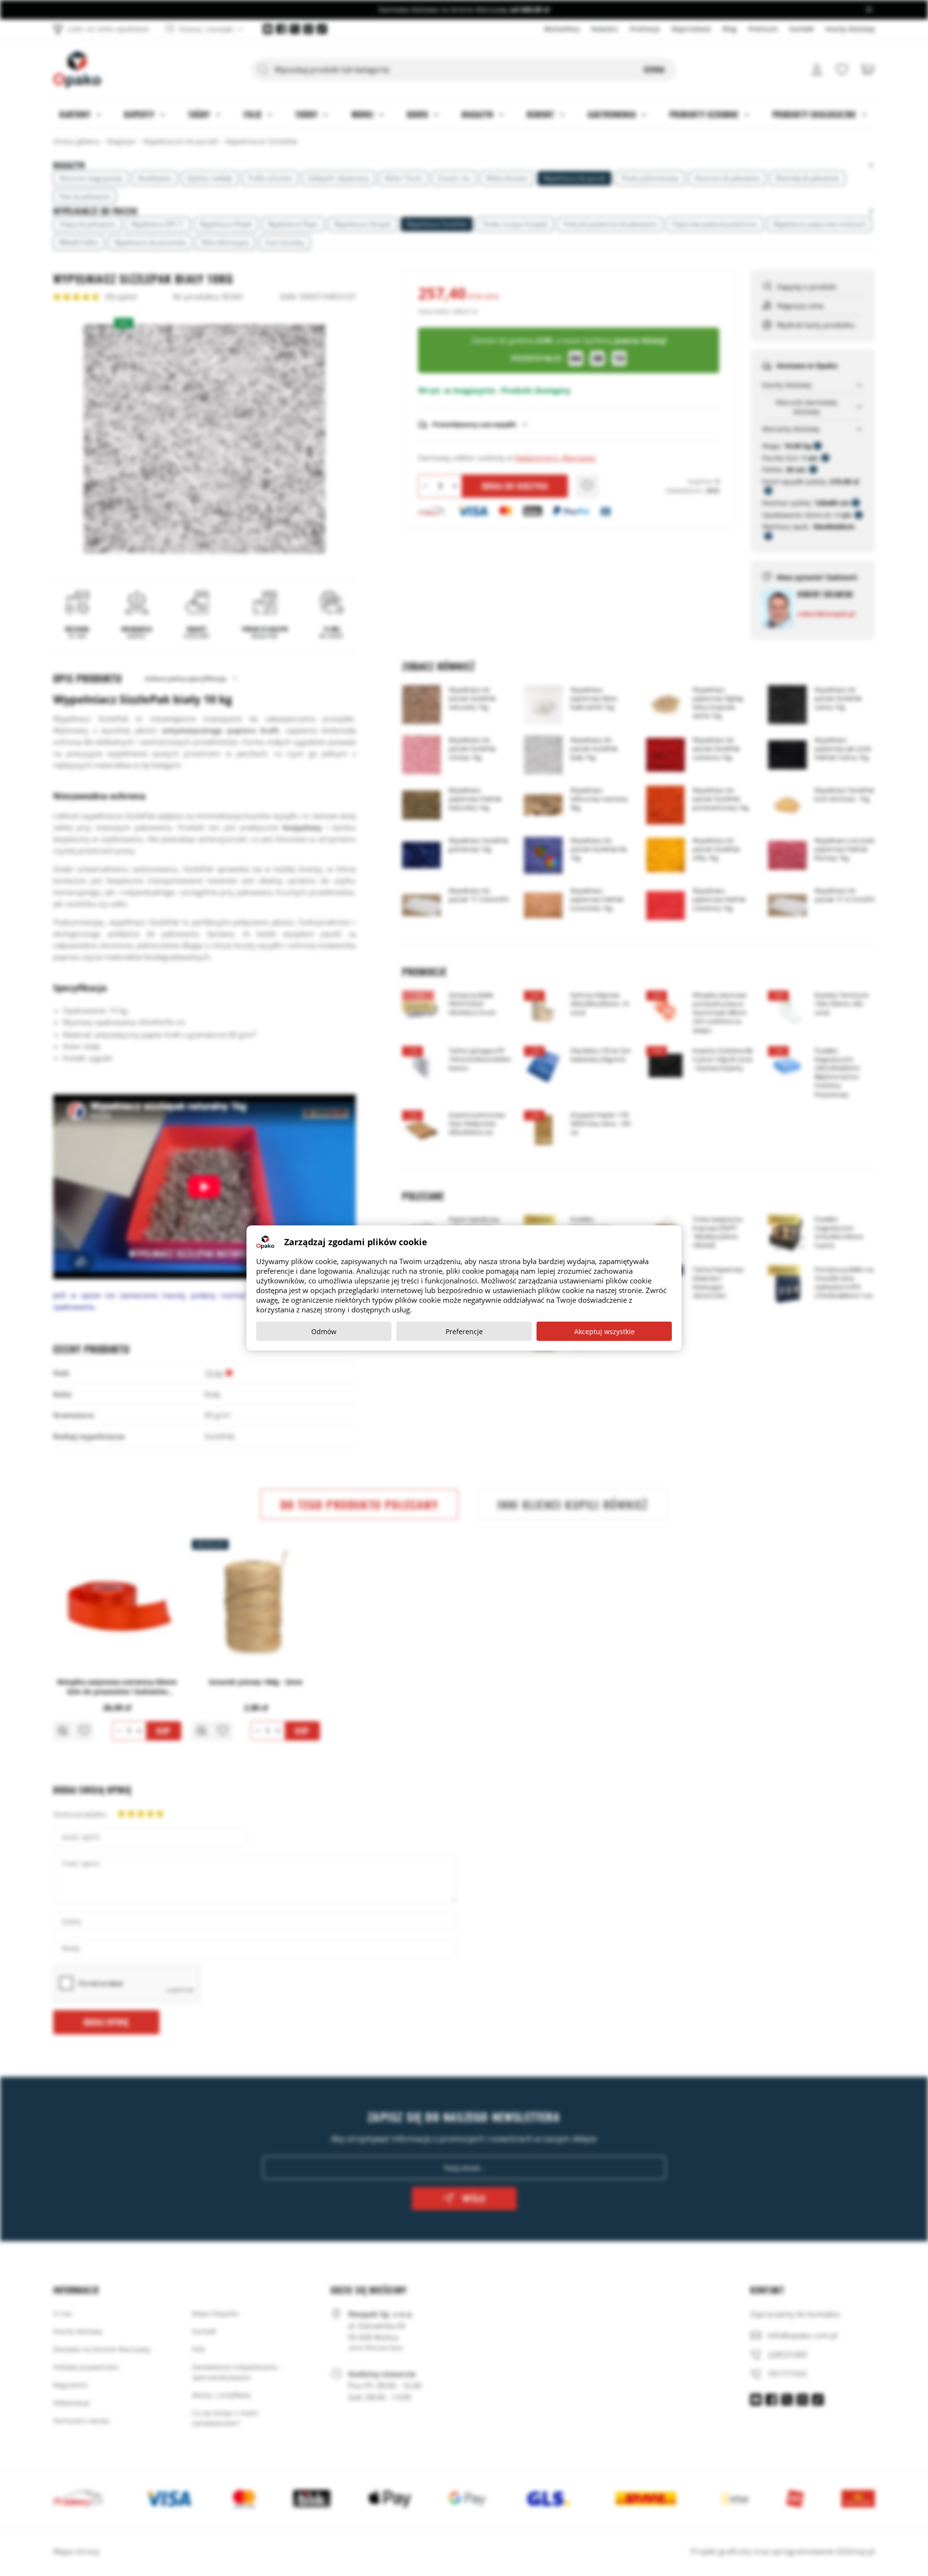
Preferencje (464, 1331)
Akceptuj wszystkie (604, 1331)
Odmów (324, 1331)
